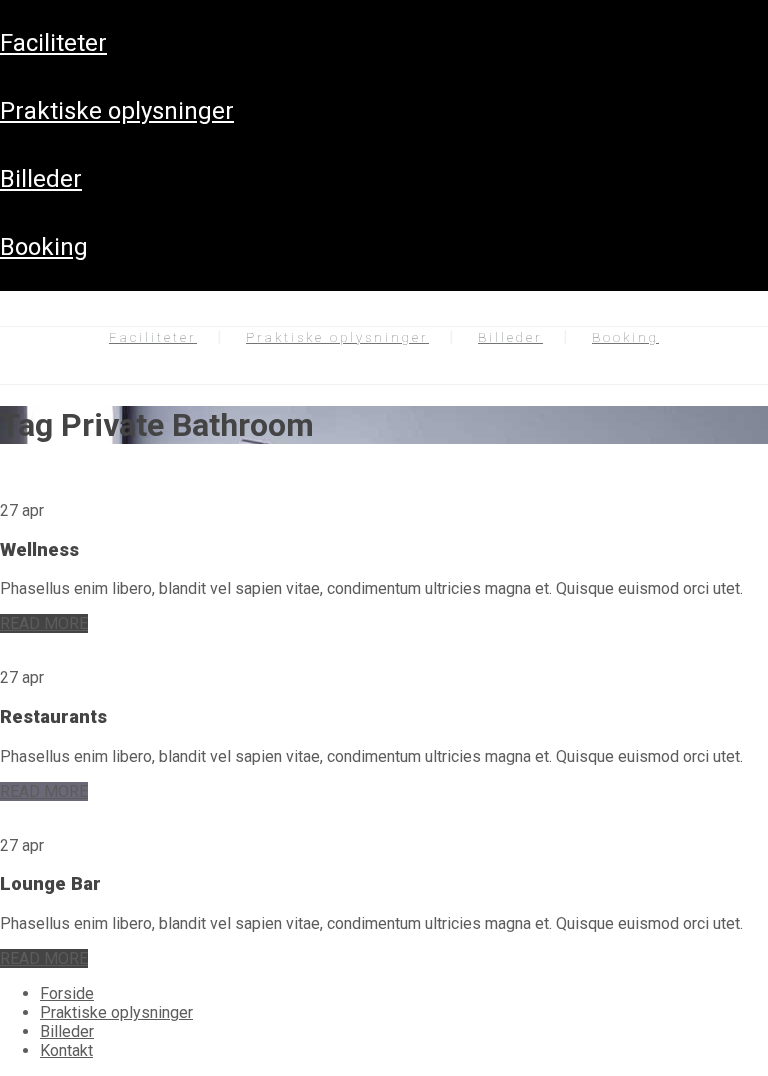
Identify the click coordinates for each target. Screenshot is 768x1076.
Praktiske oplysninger (117, 111)
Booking (44, 247)
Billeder (41, 179)
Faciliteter (53, 43)
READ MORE (44, 623)
